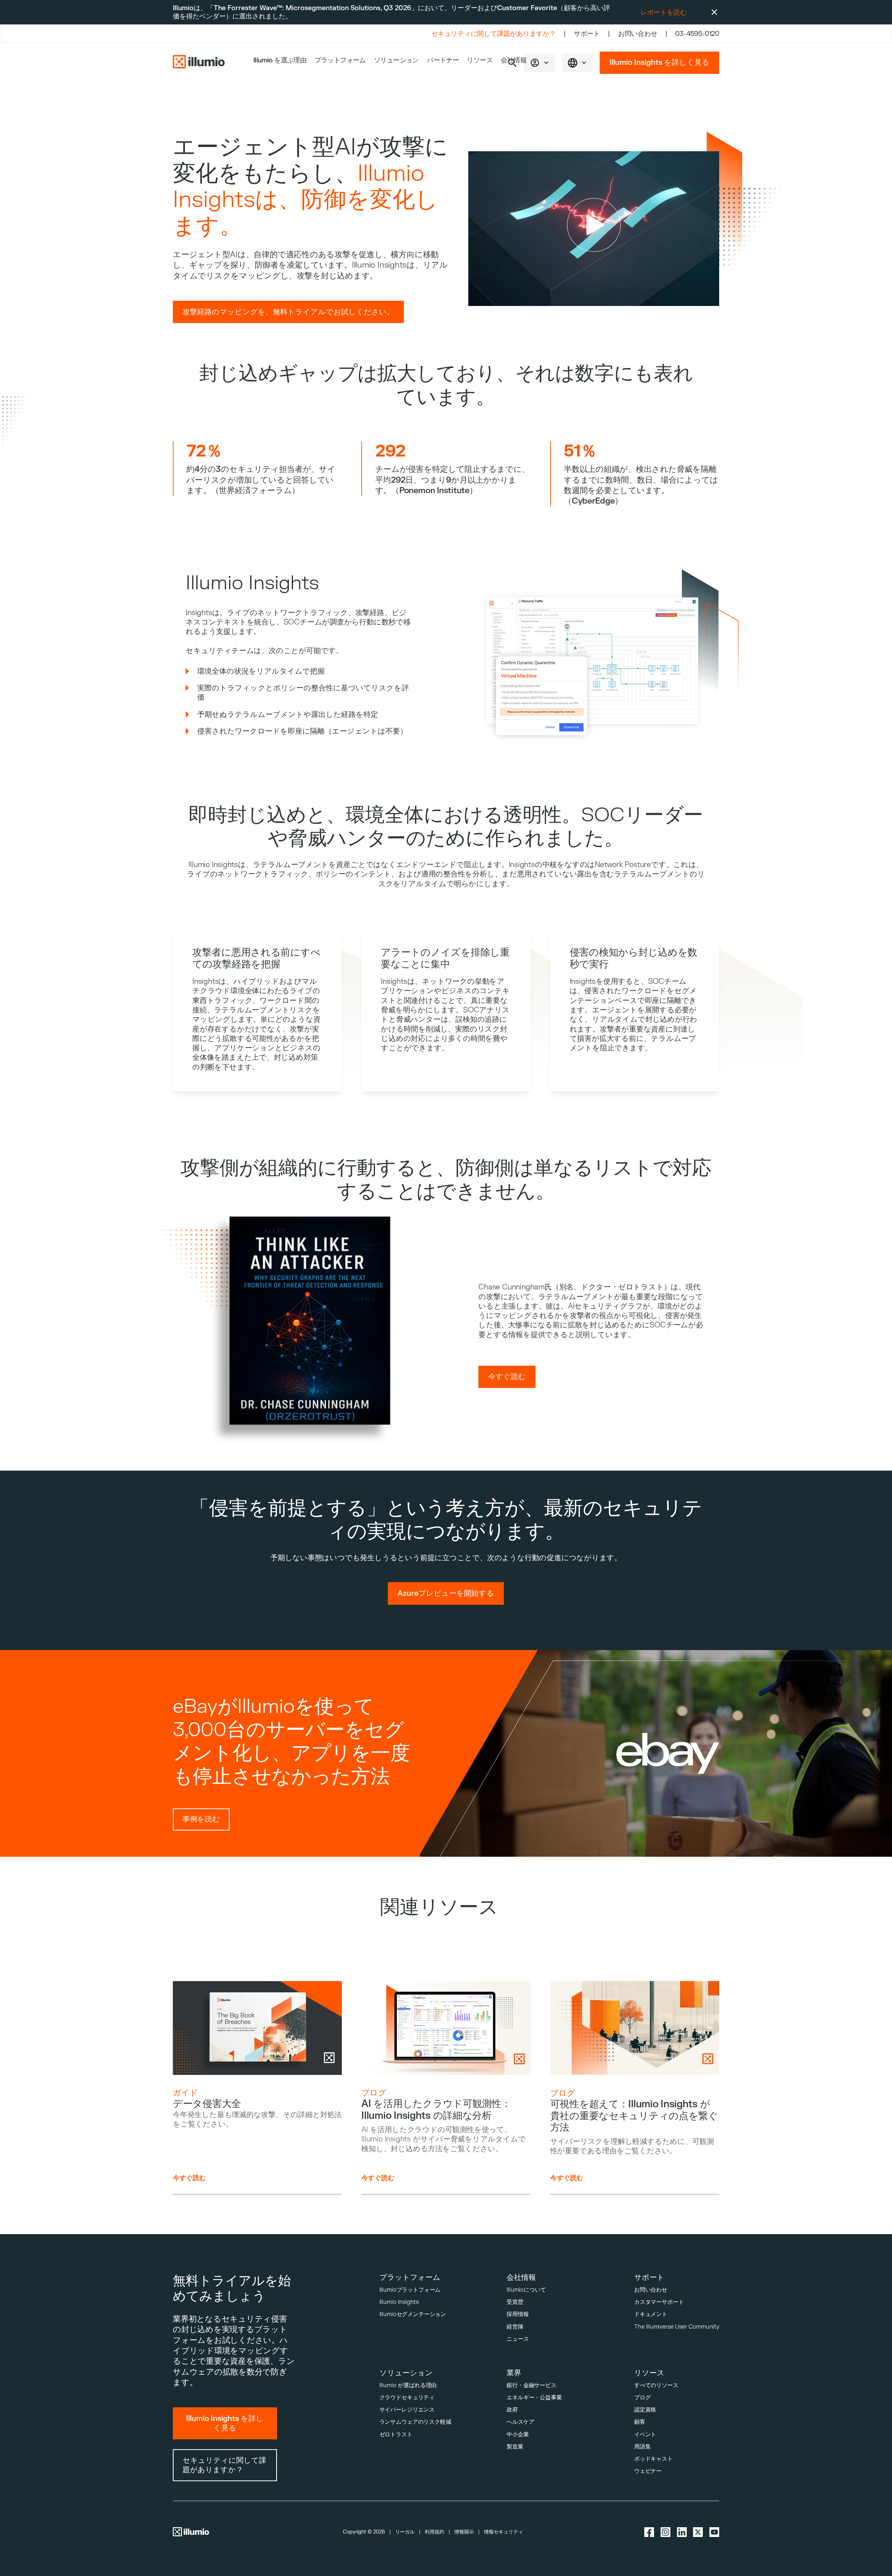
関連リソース (439, 1907)
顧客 (640, 2422)
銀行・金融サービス (532, 2385)
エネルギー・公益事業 (534, 2397)
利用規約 (435, 2532)
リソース (480, 60)
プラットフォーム (340, 60)
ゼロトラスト (396, 2434)
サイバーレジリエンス (407, 2410)
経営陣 (515, 2327)
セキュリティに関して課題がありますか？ (494, 34)
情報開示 (464, 2532)
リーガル (405, 2532)
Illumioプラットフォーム (410, 2290)
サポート (587, 34)
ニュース (518, 2339)
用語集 (643, 2447)
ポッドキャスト (653, 2459)
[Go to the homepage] (199, 63)
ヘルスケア (520, 2422)
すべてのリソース (656, 2385)
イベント (645, 2434)
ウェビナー (648, 2471)
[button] (540, 63)
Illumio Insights (399, 2302)
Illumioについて (526, 2290)
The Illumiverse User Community (677, 2327)
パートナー (443, 60)
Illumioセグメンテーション (413, 2314)
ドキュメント (651, 2314)
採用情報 (518, 2314)
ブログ (643, 2397)
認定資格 (645, 2410)
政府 (512, 2410)
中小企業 (518, 2434)
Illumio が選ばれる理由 (408, 2385)
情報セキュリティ (503, 2532)
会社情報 (514, 60)
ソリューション (396, 60)
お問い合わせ (638, 34)
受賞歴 (515, 2302)
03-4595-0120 (697, 34)
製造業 (515, 2447)
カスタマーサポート (659, 2302)
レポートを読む (664, 13)
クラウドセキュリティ (407, 2397)
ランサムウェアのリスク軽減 (415, 2422)
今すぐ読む (189, 2178)
